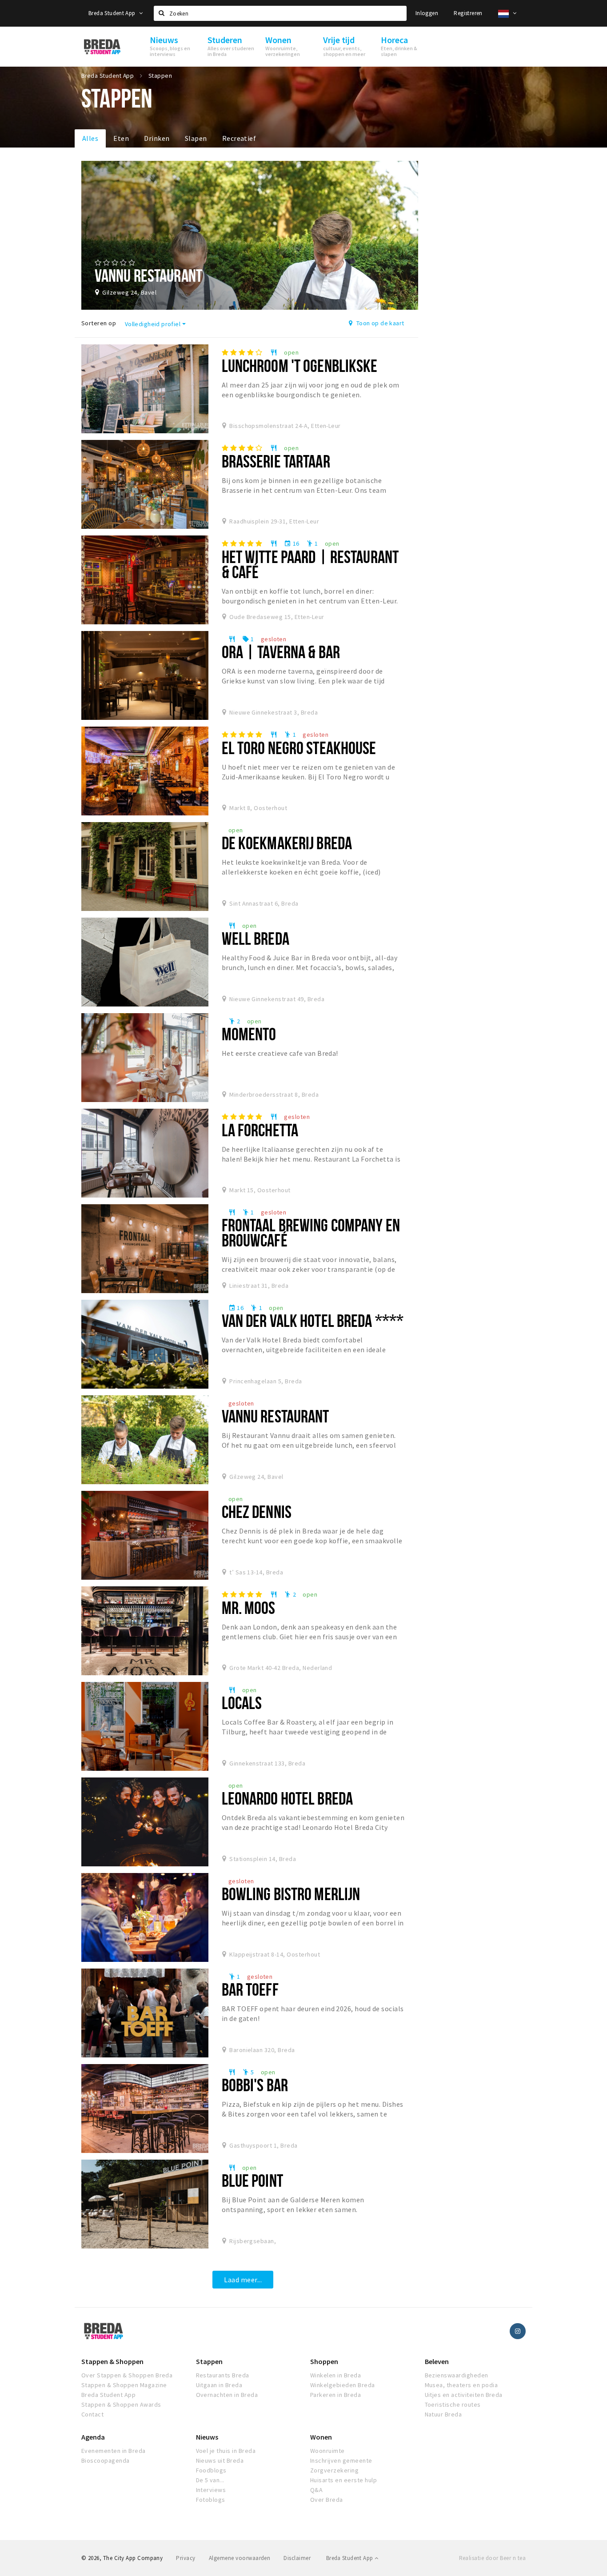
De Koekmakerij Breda (287, 843)
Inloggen (427, 13)
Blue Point (252, 2180)
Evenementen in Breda (114, 2451)
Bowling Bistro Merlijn (291, 1894)
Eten (121, 138)
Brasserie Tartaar (276, 461)
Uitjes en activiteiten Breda (464, 2395)
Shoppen (324, 2361)
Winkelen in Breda (335, 2375)
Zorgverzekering (334, 2470)
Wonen (321, 2437)
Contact (92, 2414)
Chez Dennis (257, 1512)
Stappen (209, 2361)
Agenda (93, 2437)
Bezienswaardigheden (457, 2375)
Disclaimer (297, 2558)
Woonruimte (327, 2451)
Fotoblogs (211, 2500)
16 (292, 543)
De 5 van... (210, 2480)
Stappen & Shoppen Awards (121, 2404)
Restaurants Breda (223, 2375)
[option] (250, 235)
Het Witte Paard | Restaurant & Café (310, 564)
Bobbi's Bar (255, 2085)
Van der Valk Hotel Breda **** (313, 1320)
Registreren (468, 13)
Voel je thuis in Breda (226, 2451)
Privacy (186, 2558)
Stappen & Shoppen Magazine (124, 2385)
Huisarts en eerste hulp (343, 2480)
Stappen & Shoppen (112, 2361)
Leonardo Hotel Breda (287, 1798)
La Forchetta (260, 1130)
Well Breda (256, 938)
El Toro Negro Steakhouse (299, 748)
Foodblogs (211, 2470)
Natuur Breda (443, 2414)
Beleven (437, 2361)
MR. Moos (249, 1608)
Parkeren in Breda (335, 2395)
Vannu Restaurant (276, 1416)
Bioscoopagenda (106, 2460)
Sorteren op (99, 323)
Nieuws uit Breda (220, 2460)
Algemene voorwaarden (240, 2558)
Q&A (316, 2490)
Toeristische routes (453, 2404)
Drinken (157, 138)
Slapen (196, 138)
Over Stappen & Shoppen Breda (127, 2375)
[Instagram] (518, 2331)
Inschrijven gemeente (341, 2460)
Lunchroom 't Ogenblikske (300, 365)
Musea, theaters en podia (461, 2385)
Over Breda (327, 2500)
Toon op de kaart (379, 323)
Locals (242, 1703)
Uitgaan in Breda (219, 2385)
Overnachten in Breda (227, 2395)
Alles (90, 138)
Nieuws (207, 2437)
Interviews (211, 2490)
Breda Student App (113, 13)
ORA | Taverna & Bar (281, 652)
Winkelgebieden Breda (343, 2385)
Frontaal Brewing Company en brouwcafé (311, 1232)
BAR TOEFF (250, 1989)
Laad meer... (243, 2280)
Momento (249, 1034)
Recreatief (239, 138)
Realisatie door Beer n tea (492, 2558)
